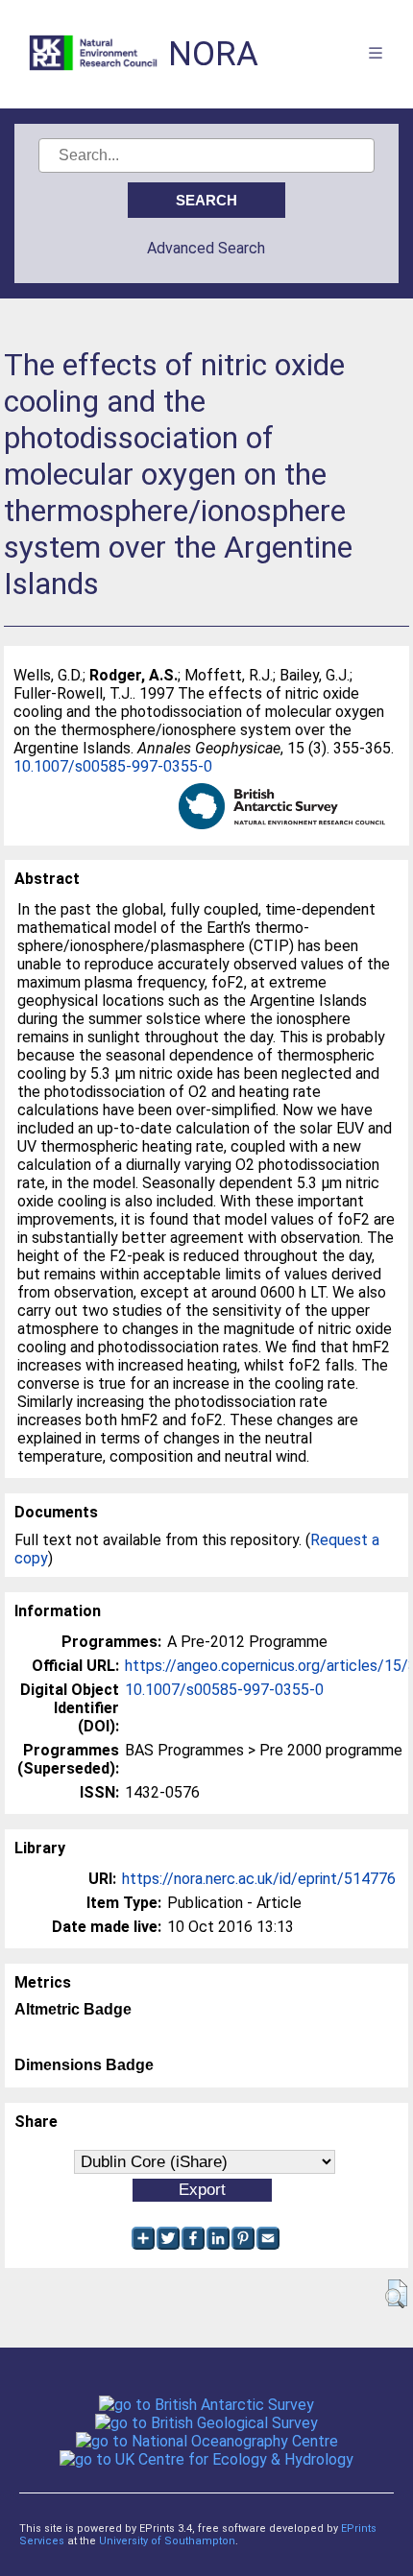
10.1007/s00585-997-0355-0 (113, 766)
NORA (213, 54)
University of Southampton (167, 2541)
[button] (396, 2294)
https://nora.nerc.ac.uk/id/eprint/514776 (259, 1879)
